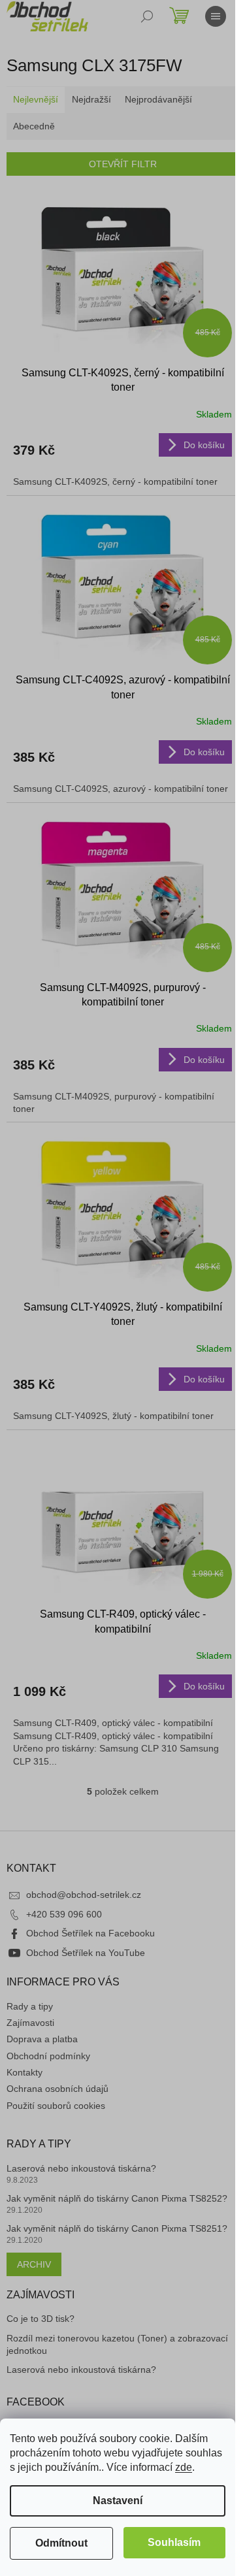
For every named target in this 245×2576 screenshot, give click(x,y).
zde (184, 2467)
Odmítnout (61, 2543)
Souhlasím (174, 2542)
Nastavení (118, 2501)
